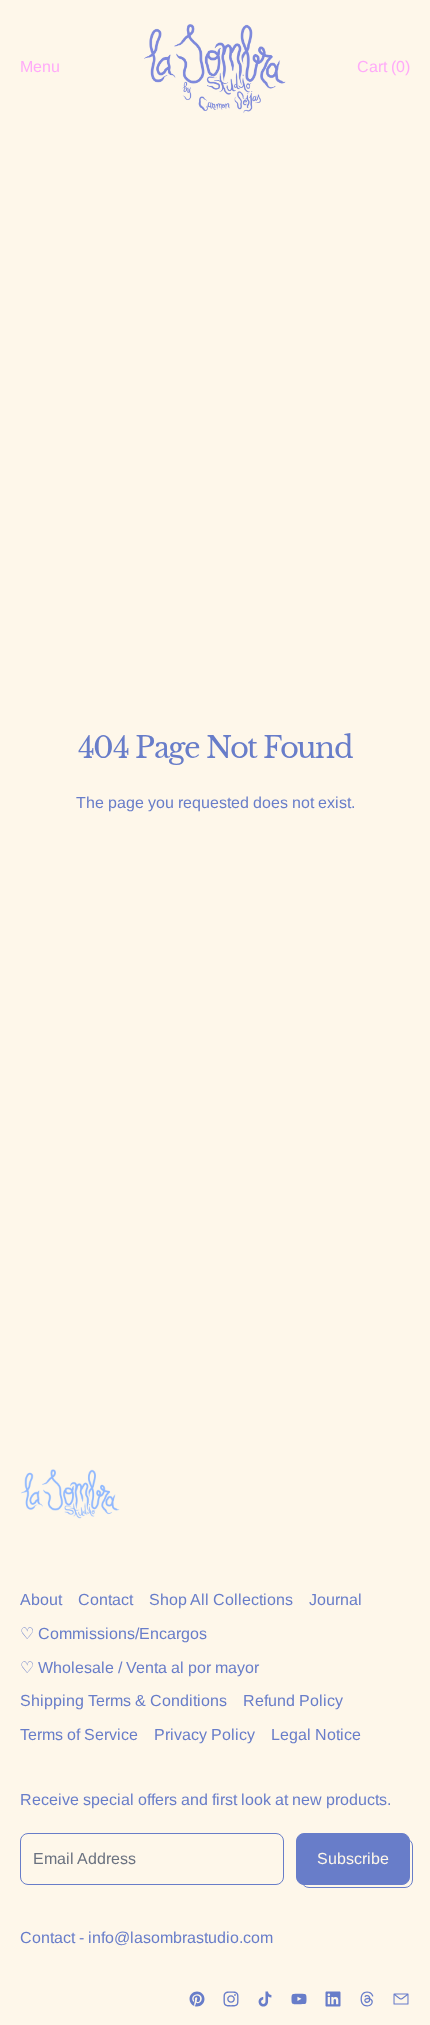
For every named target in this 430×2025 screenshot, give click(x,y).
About (41, 1599)
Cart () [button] (383, 66)
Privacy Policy (204, 1734)
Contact (105, 1599)
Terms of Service (79, 1734)
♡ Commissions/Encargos (113, 1633)
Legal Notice (316, 1734)
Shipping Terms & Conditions (123, 1700)
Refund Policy (293, 1700)
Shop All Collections (221, 1599)
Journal (335, 1599)
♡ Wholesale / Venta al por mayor (139, 1667)
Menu (40, 66)
